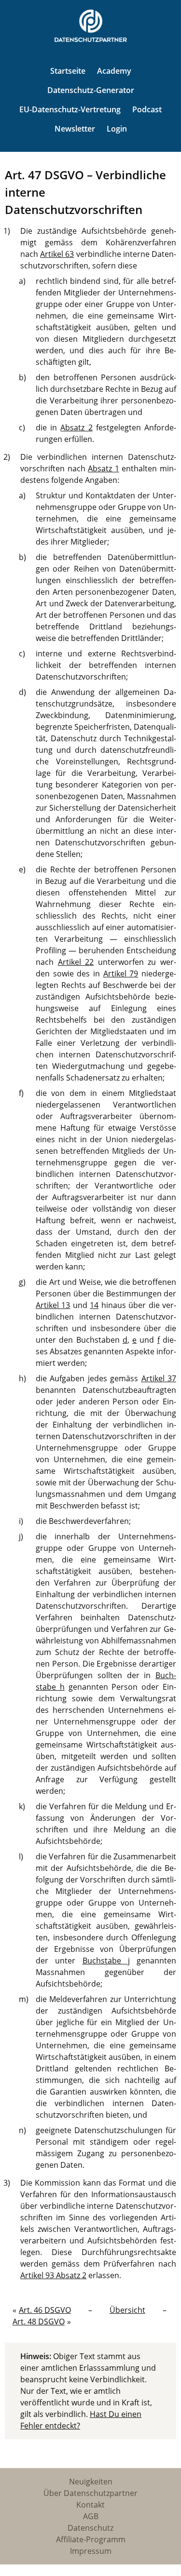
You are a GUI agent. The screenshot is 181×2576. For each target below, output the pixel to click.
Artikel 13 (53, 1305)
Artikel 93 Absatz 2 (53, 2275)
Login (117, 129)
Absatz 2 (76, 427)
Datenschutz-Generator (91, 90)
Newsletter (75, 129)
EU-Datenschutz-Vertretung (70, 109)
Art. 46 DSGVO (45, 2310)
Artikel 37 (159, 1378)
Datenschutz (90, 2528)
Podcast (147, 109)
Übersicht (127, 2310)
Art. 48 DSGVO (39, 2322)
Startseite (68, 71)
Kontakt (90, 2505)
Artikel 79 (121, 974)
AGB (91, 2516)
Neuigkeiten (91, 2482)
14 (94, 1305)
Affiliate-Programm (91, 2539)
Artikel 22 (76, 962)
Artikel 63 (57, 254)
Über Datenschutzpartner (90, 2493)
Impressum (91, 2551)
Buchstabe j (106, 1961)
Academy (114, 71)
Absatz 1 (104, 468)
